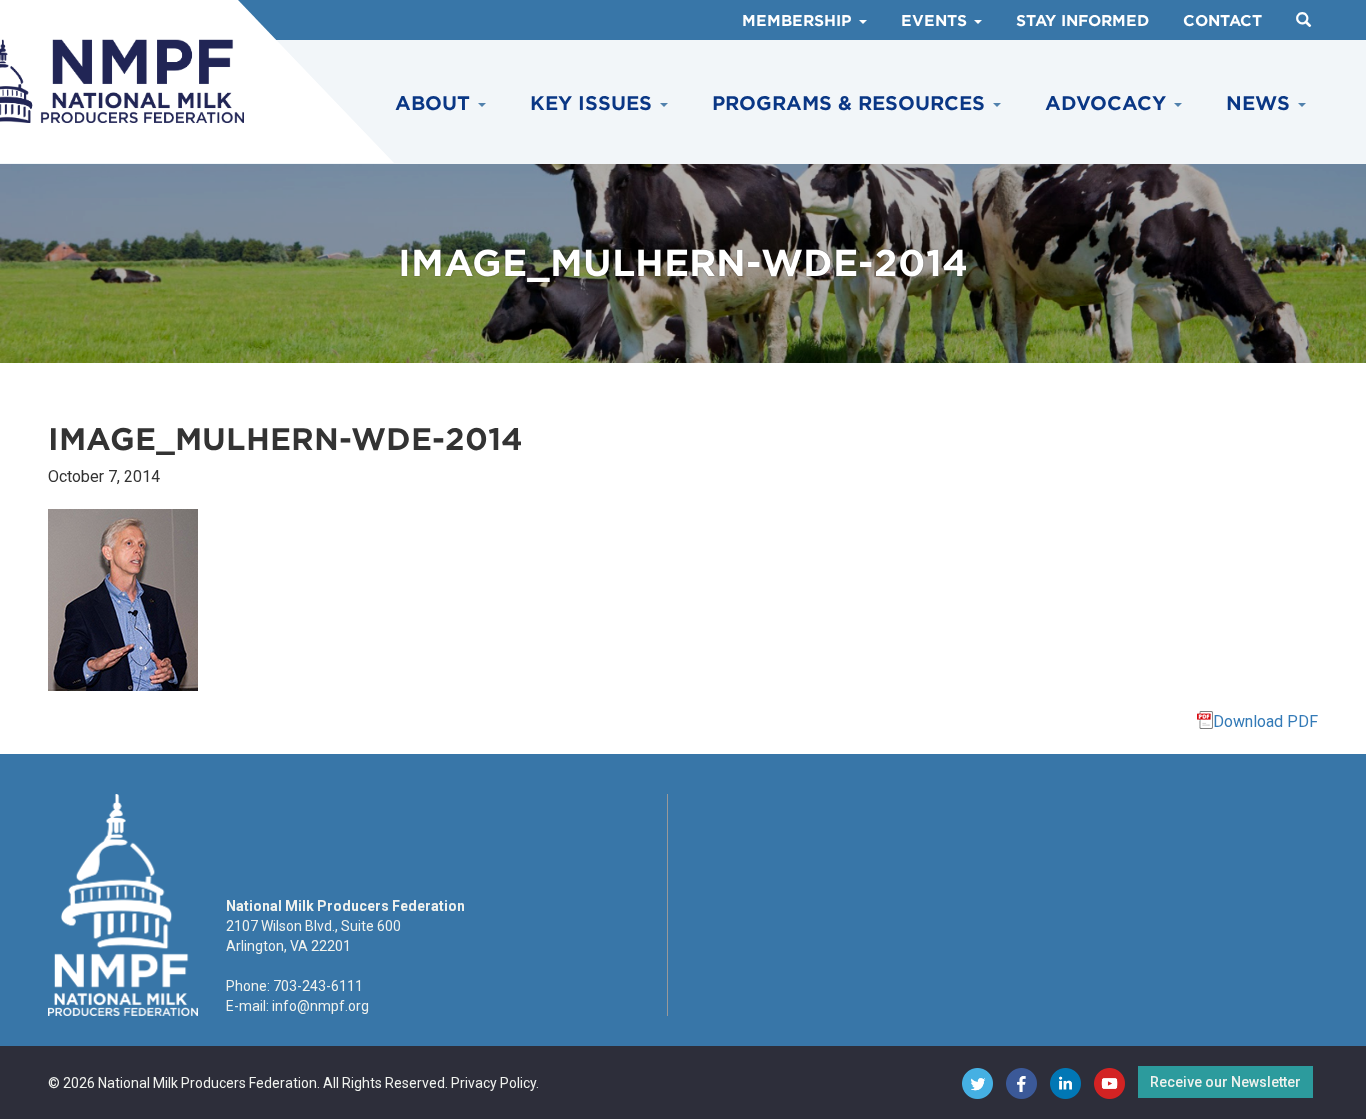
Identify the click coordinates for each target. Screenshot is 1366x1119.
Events (936, 21)
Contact (1222, 21)
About (435, 103)
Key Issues (594, 103)
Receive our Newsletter (1225, 1082)
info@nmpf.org (320, 1006)
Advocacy (1108, 103)
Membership (799, 21)
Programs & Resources (851, 103)
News (1261, 103)
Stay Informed (1082, 21)
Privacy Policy (493, 1083)
